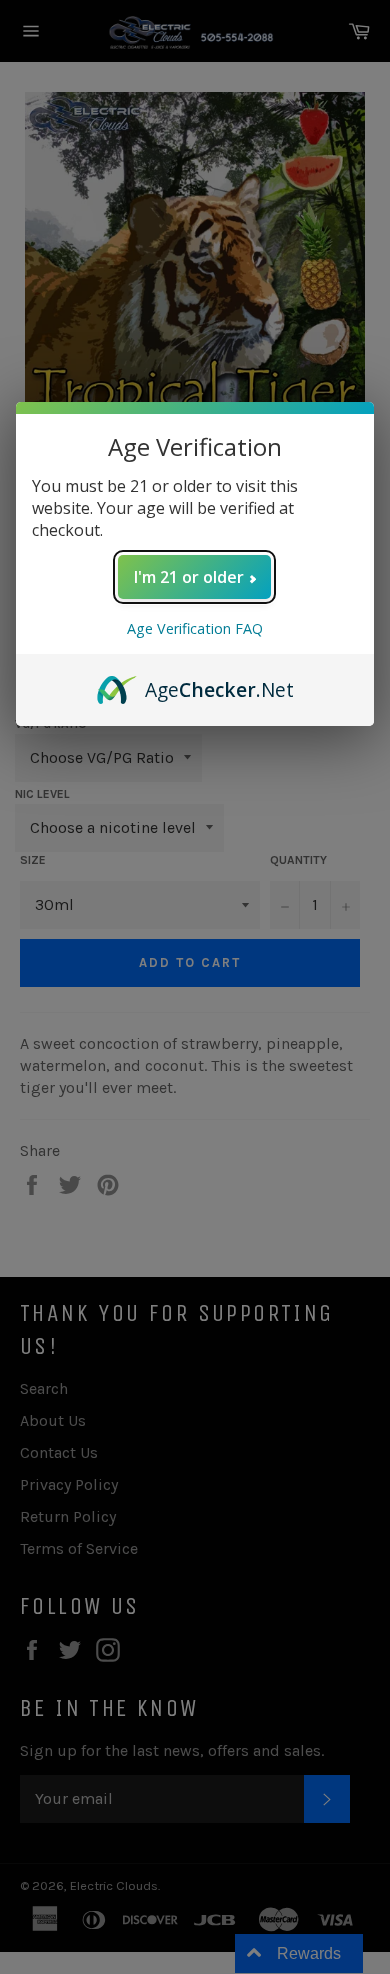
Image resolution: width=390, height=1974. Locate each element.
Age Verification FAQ (195, 628)
